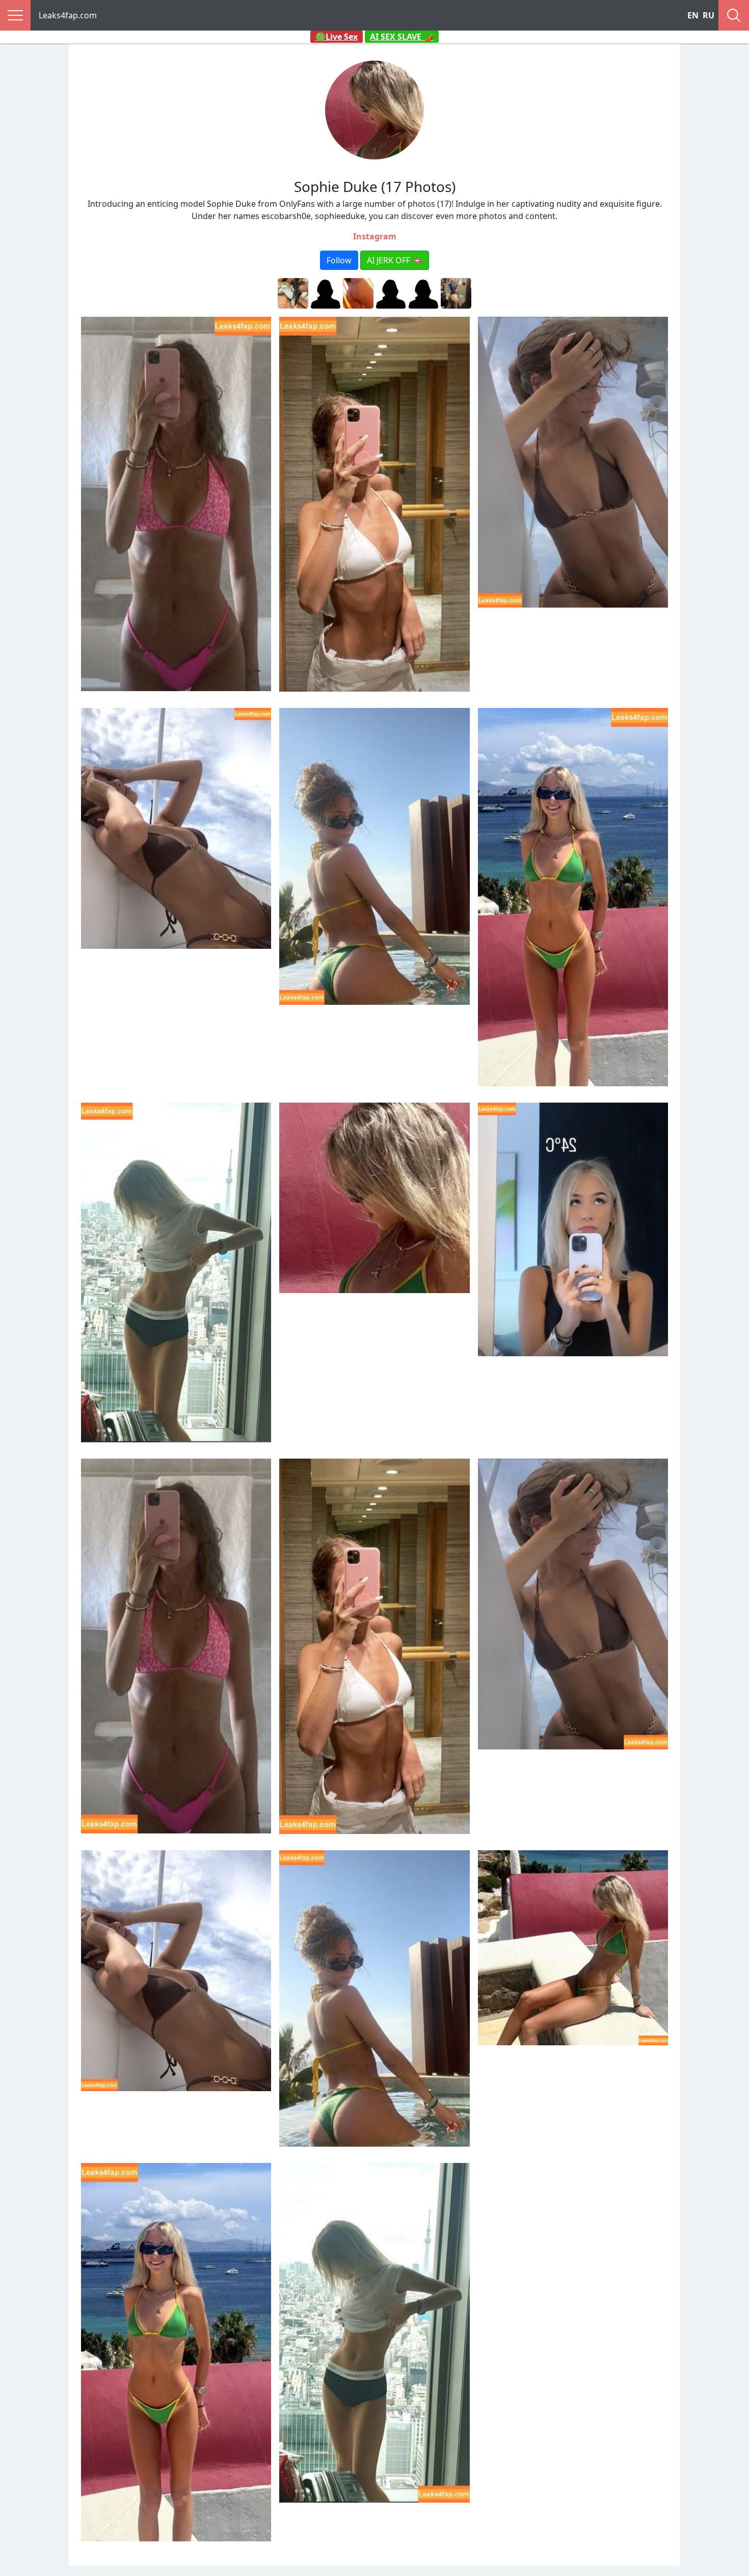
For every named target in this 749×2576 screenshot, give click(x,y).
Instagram (375, 236)
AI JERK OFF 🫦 (395, 260)
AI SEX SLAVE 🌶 (402, 37)
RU (708, 15)
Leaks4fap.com (68, 15)
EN (693, 15)
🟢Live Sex (337, 37)
